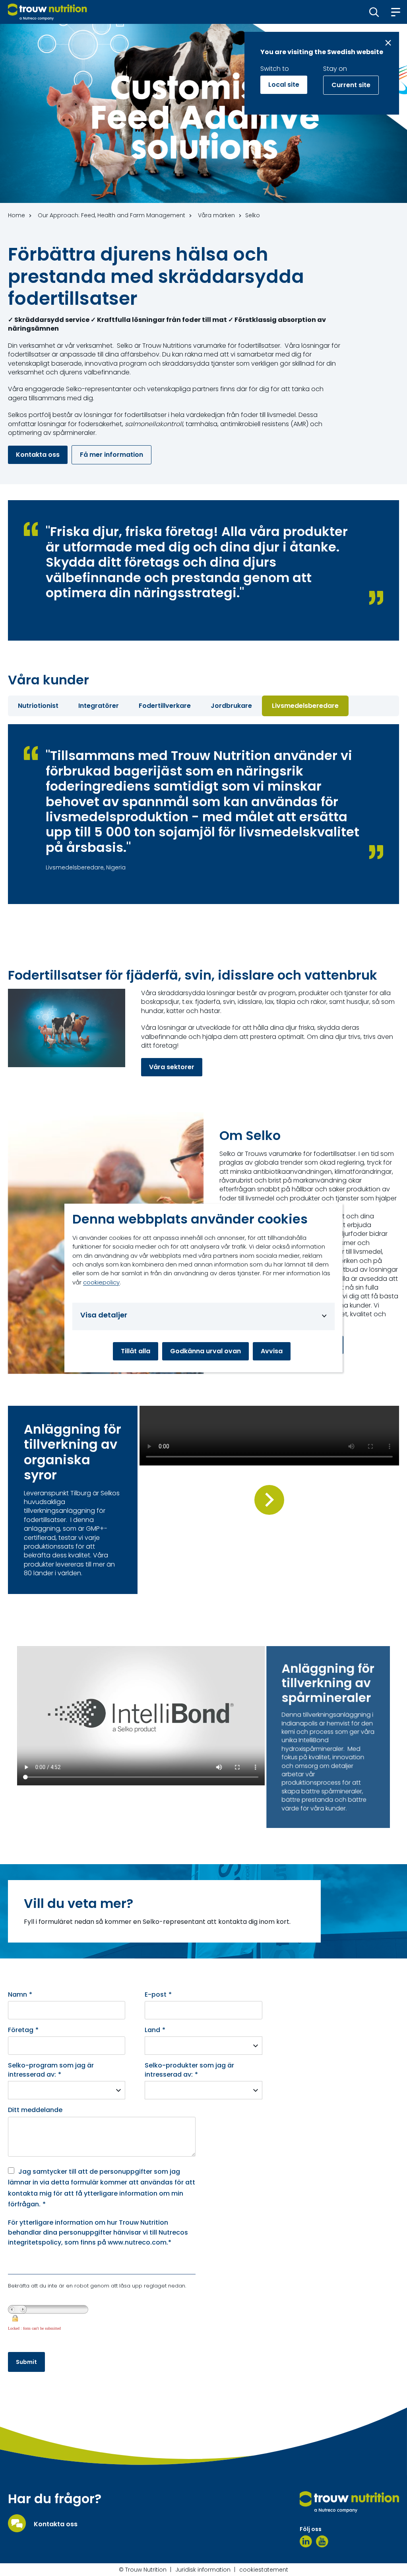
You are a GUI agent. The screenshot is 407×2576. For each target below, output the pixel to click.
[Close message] (388, 43)
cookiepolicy (101, 1282)
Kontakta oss (38, 455)
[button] (374, 12)
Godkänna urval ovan (205, 1351)
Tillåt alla (136, 1351)
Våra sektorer (172, 1067)
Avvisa (272, 1351)
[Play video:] (269, 1500)
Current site (351, 85)
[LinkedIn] (306, 2541)
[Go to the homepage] (349, 2502)
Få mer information (111, 455)
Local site (284, 85)
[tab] (38, 706)
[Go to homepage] (47, 12)
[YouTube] (322, 2541)
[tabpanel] (203, 814)
